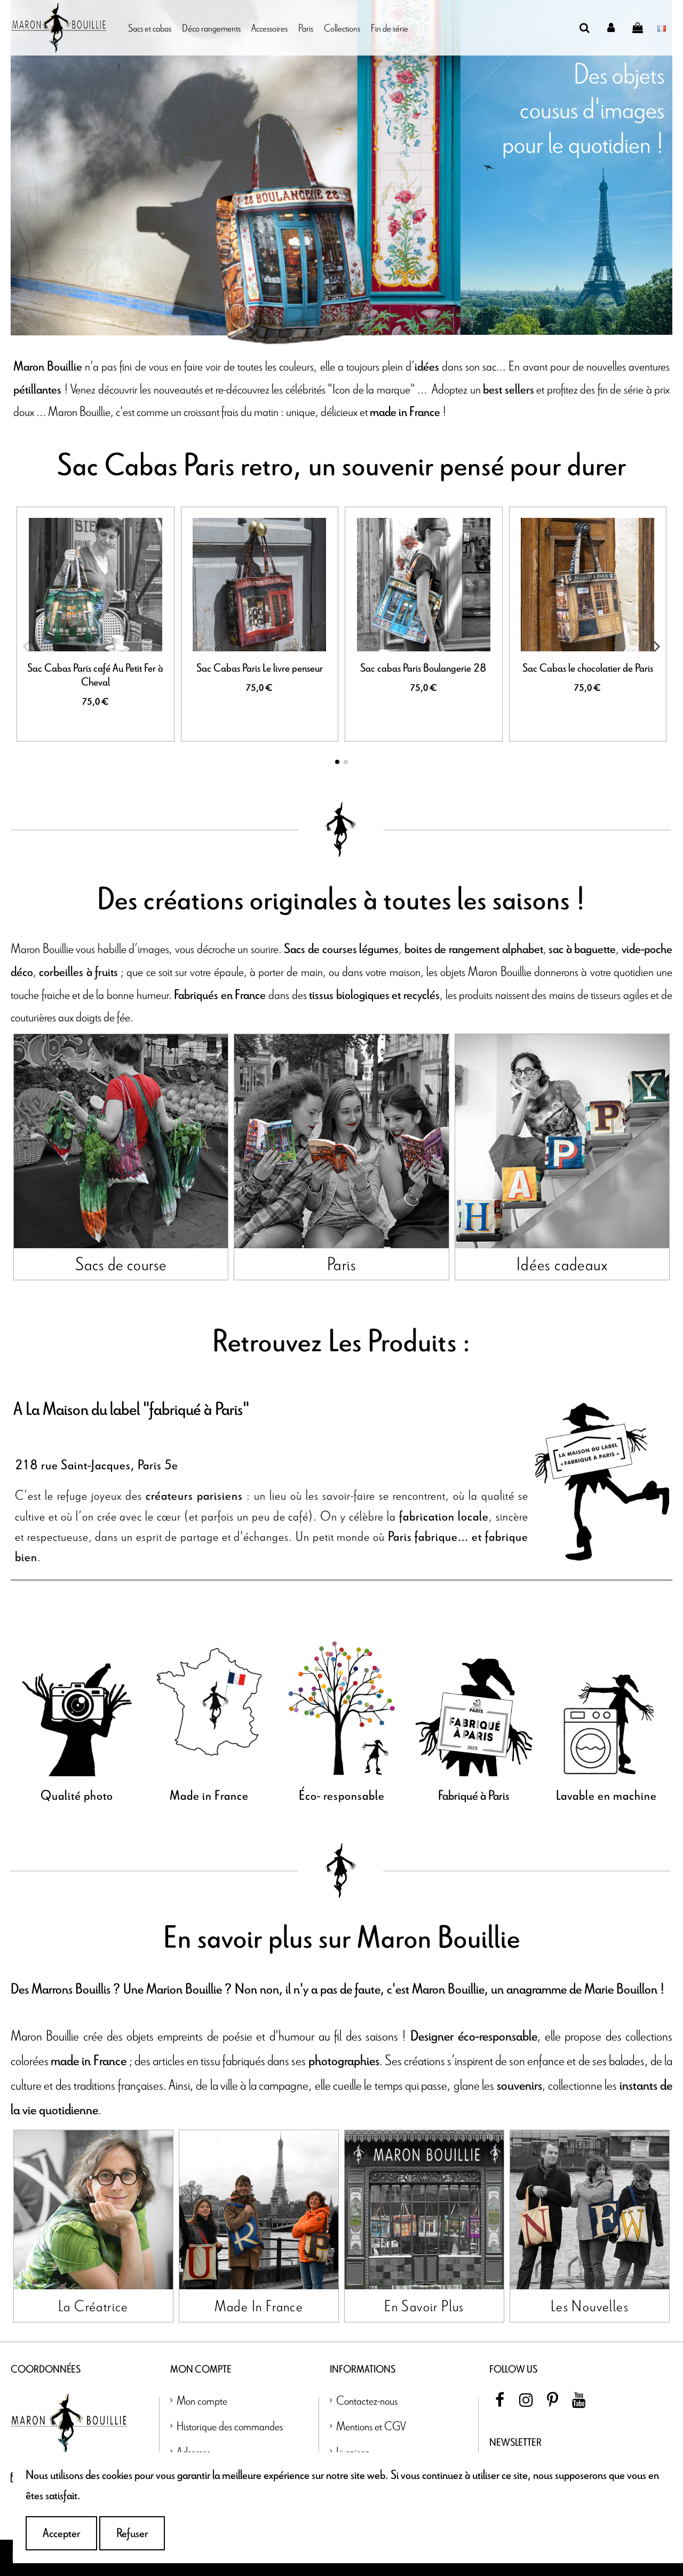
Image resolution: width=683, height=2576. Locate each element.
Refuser (132, 2533)
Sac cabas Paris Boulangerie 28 (423, 668)
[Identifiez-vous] (611, 28)
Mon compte (202, 2400)
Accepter (61, 2533)
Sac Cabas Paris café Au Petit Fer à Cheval (95, 675)
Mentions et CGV (371, 2426)
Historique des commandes (230, 2426)
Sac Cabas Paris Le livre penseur (260, 668)
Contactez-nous (367, 2400)
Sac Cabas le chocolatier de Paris (588, 668)
